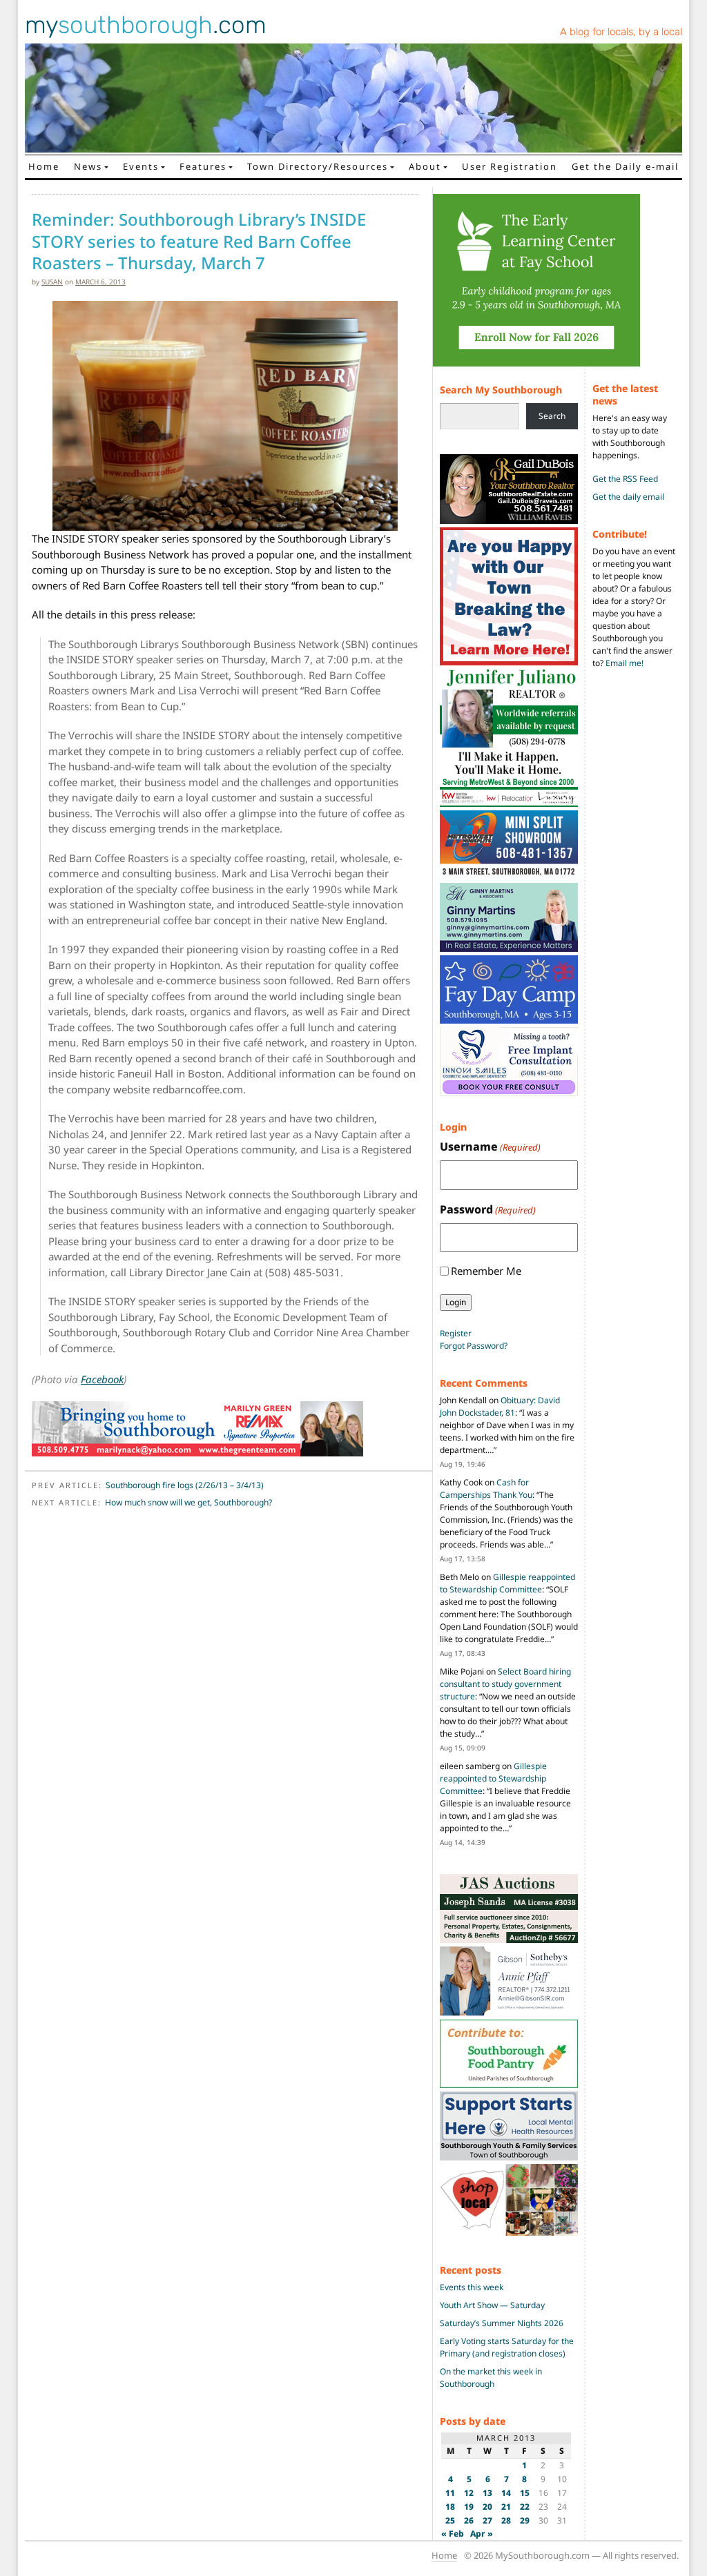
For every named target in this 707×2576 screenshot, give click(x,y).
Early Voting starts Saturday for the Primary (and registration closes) (507, 2347)
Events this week (472, 2287)
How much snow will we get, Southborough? (188, 1502)
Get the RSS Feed (625, 479)
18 (450, 2507)
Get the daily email (628, 497)
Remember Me (486, 1271)
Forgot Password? (474, 1346)
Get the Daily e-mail (625, 166)
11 (450, 2493)
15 (525, 2493)
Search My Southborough (501, 390)
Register (456, 1333)
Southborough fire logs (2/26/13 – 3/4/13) (185, 1485)
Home (44, 166)
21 (506, 2507)
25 (450, 2520)
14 (506, 2493)
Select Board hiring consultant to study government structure (505, 1684)
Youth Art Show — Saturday (492, 2305)
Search (552, 416)
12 (469, 2493)
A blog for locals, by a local (621, 32)
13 (487, 2493)
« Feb (453, 2534)
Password (488, 1209)
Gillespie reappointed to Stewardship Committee (507, 1583)
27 (487, 2520)
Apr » (482, 2534)
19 (469, 2507)
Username (490, 1146)
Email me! (624, 663)
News (88, 166)
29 (525, 2520)
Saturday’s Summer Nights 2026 (502, 2323)
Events (141, 166)
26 (469, 2520)
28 (506, 2520)
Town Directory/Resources (318, 166)
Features (203, 166)
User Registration (510, 166)
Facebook (102, 1379)
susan (52, 282)
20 (487, 2507)
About (425, 166)
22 (525, 2507)
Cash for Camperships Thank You (486, 1489)
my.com (146, 25)
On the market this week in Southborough (491, 2378)
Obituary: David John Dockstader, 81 (500, 1406)
